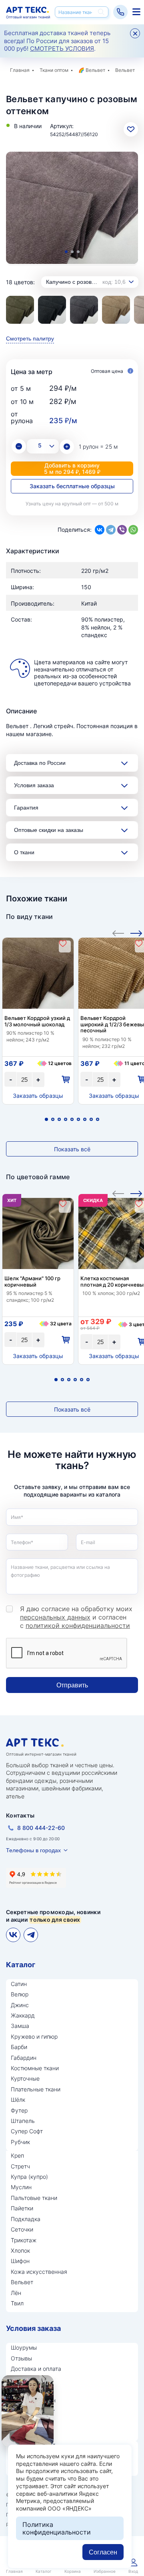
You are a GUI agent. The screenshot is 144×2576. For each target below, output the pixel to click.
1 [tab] (66, 252)
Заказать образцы (38, 1096)
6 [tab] (78, 1119)
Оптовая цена (108, 371)
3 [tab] (78, 252)
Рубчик (20, 2142)
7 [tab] (85, 1119)
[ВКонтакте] (100, 530)
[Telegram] (111, 530)
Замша (20, 2026)
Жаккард (23, 2015)
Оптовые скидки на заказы (49, 830)
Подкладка (26, 2219)
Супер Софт (27, 2131)
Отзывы (21, 2358)
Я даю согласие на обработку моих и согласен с (76, 1617)
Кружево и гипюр (34, 2036)
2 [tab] (72, 252)
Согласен (103, 2552)
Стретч (20, 2166)
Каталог (21, 1965)
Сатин (19, 1984)
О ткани (24, 852)
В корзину (65, 1080)
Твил (17, 2303)
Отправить (72, 1685)
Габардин (24, 2058)
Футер (19, 2110)
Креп (17, 2155)
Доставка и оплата (36, 2369)
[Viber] (122, 530)
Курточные (25, 2078)
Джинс (20, 2005)
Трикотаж (24, 2240)
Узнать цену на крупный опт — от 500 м (72, 504)
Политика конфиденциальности (57, 2528)
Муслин (21, 2187)
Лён (16, 2293)
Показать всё (72, 1149)
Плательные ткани (36, 2089)
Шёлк (18, 2100)
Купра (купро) (29, 2177)
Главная (20, 70)
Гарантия (26, 808)
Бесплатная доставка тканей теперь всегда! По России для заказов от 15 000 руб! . (57, 41)
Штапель (23, 2121)
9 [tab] (98, 1119)
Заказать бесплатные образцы (72, 486)
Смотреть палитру (30, 339)
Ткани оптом (54, 70)
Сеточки (22, 2229)
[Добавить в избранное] (63, 943)
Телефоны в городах (33, 1850)
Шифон (20, 2261)
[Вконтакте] (13, 1935)
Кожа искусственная (39, 2272)
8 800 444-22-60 (41, 1828)
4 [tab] (66, 1119)
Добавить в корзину (72, 468)
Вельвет (95, 70)
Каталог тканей (135, 12)
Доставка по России (40, 763)
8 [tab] (91, 1119)
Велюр (20, 1994)
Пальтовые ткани (34, 2198)
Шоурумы (24, 2347)
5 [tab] (72, 1119)
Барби (19, 2047)
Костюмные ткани (35, 2068)
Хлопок (20, 2250)
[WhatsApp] (133, 530)
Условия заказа (34, 785)
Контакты (20, 1815)
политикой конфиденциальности (78, 1626)
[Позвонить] (120, 12)
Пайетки (22, 2208)
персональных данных (55, 1617)
